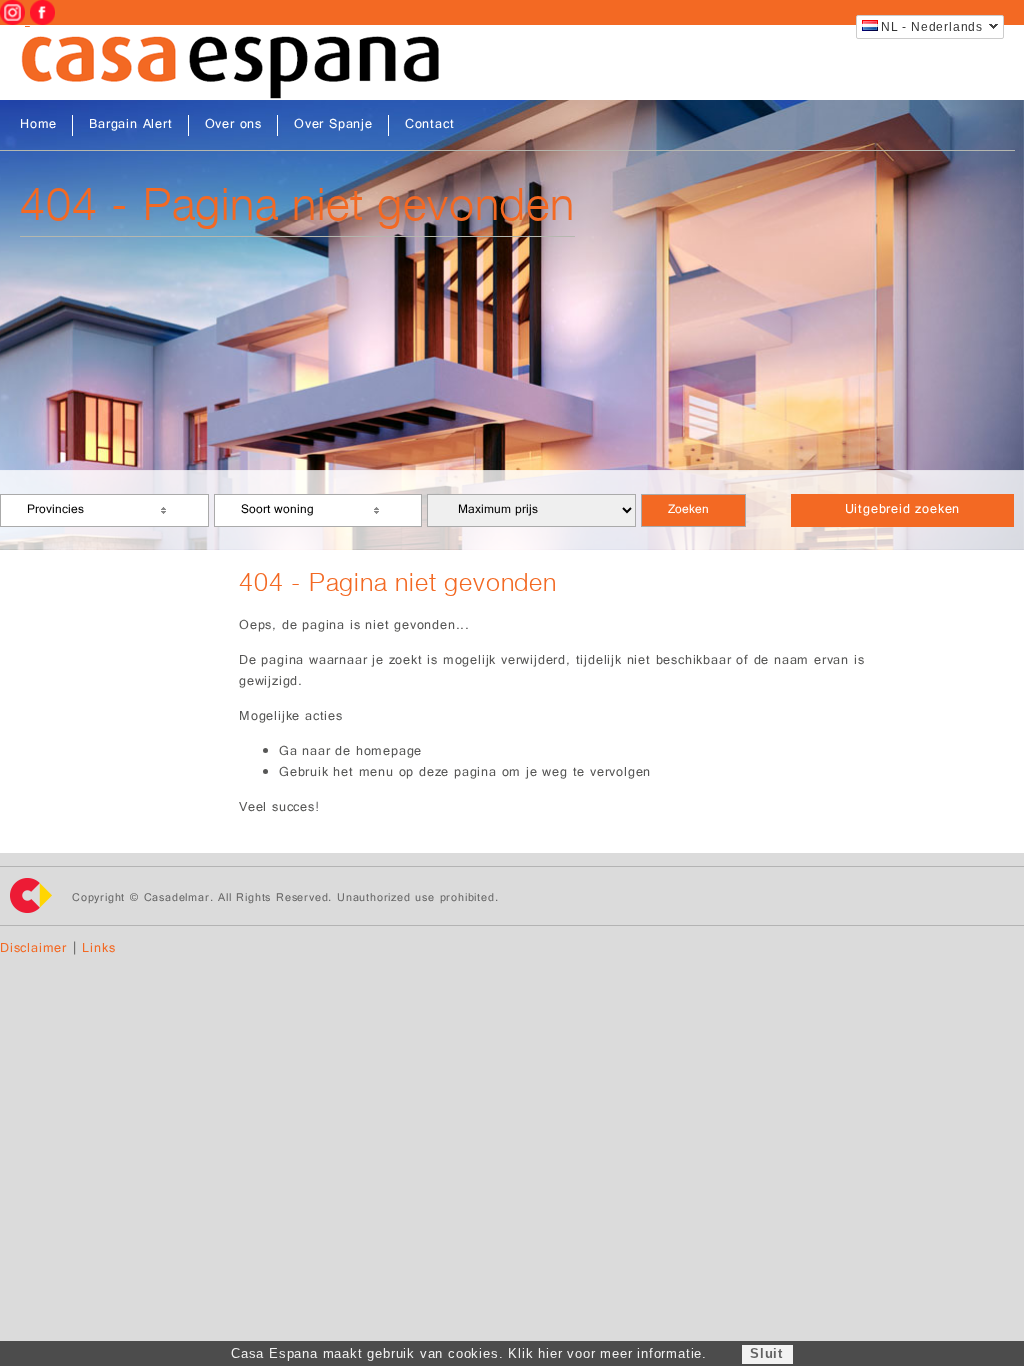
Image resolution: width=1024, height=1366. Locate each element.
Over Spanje (333, 125)
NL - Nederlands (932, 27)
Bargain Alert (130, 125)
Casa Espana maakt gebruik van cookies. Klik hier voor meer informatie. (469, 1353)
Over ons (233, 125)
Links (98, 949)
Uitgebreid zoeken (903, 510)
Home (38, 125)
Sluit (766, 1353)
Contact (430, 125)
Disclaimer (33, 949)
